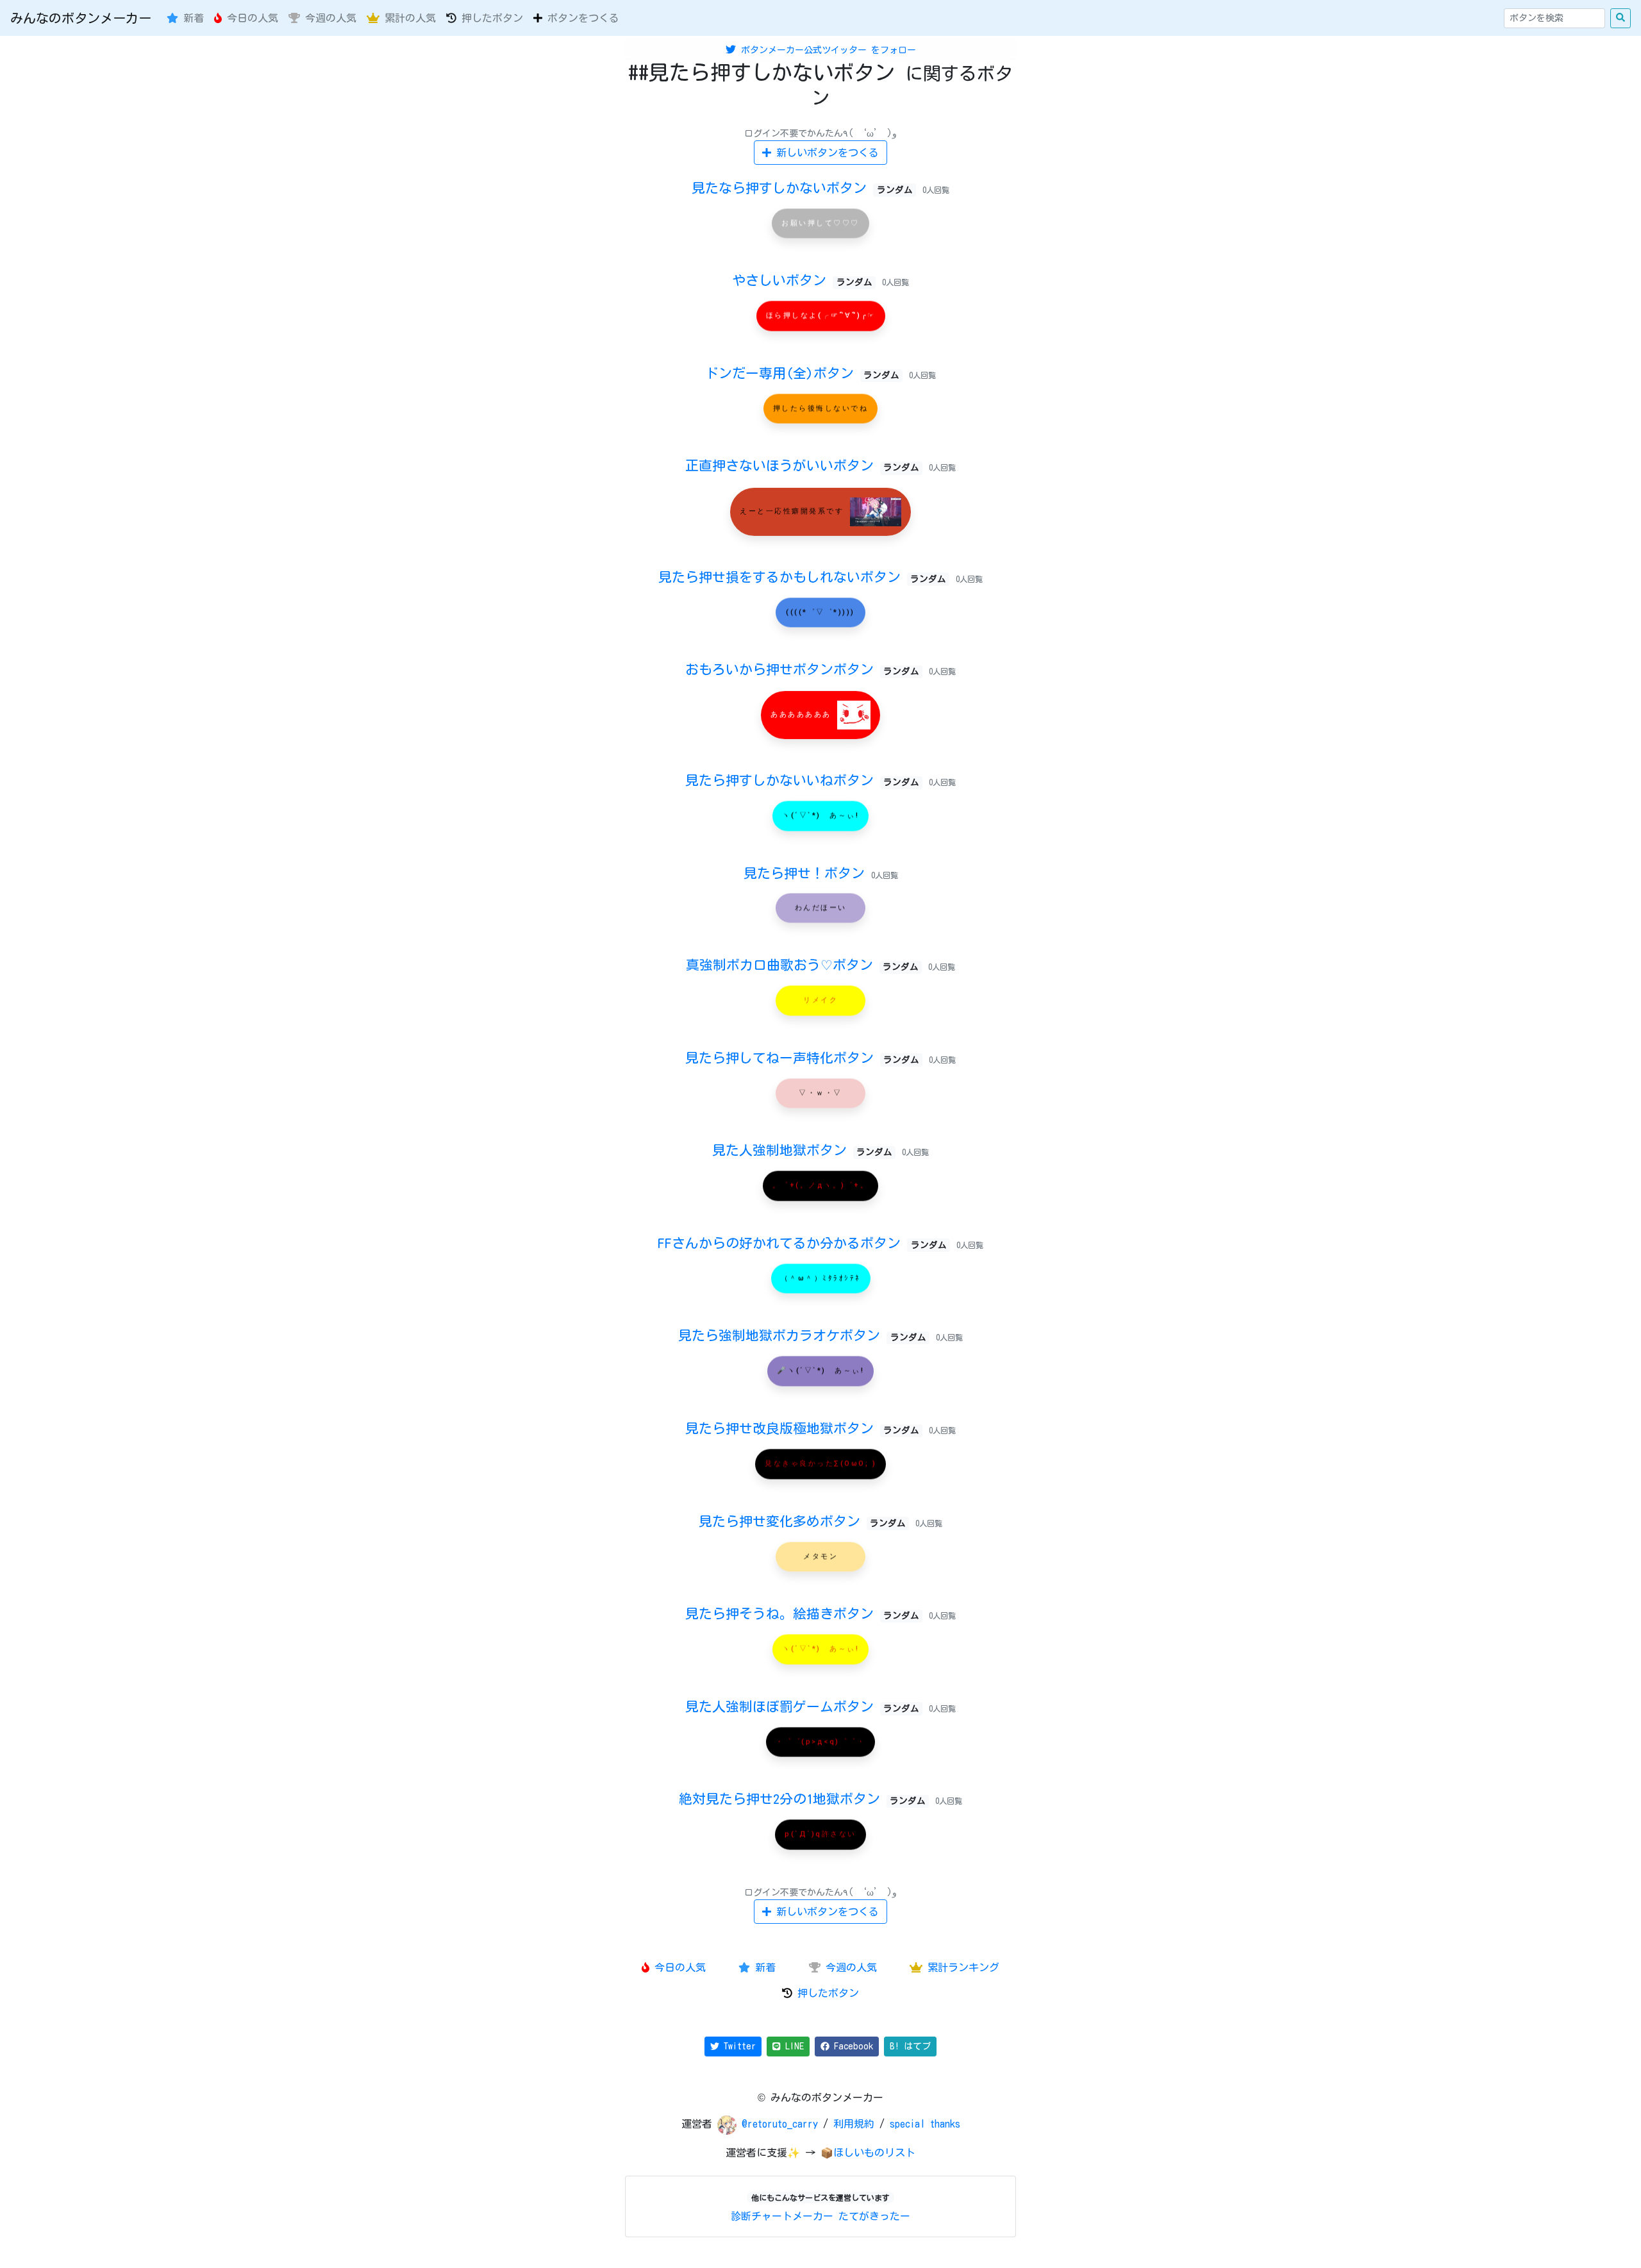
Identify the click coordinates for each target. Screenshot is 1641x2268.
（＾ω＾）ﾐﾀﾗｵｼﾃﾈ (821, 1278)
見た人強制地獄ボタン (802, 1150)
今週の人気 (328, 18)
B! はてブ (910, 2046)
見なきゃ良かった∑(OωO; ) (820, 1463)
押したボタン (490, 18)
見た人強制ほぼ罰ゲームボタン (802, 1706)
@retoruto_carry (782, 2124)
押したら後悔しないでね (821, 408)
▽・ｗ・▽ (820, 1093)
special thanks (925, 2124)
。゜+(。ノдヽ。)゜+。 (821, 1186)
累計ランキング (961, 1967)
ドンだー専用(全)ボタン (802, 373)
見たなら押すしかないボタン (802, 188)
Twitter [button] (737, 2046)
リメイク (820, 1000)
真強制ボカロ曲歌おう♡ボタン (802, 965)
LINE (792, 2046)
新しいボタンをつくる (825, 153)
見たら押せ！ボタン (807, 873)
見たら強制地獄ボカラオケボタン (802, 1335)
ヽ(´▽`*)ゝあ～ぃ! (820, 815)
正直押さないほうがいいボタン (802, 465)
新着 (191, 18)
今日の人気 (250, 18)
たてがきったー (874, 2216)
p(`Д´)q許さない (820, 1834)
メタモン (820, 1556)
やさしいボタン (802, 280)
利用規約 (854, 2124)
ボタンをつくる (581, 18)
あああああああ (803, 714)
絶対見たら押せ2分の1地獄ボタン (802, 1799)
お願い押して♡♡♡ (820, 223)
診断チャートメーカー (782, 2216)
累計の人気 (408, 18)
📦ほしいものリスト (868, 2153)
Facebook (851, 2046)
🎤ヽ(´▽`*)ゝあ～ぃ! (821, 1371)
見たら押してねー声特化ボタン (802, 1058)
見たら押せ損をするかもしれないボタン (802, 577)
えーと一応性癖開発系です (794, 511)
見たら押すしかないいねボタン (802, 780)
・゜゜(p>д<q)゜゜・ (821, 1741)
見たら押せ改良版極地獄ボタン (802, 1428)
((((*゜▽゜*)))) (820, 612)
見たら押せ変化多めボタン (802, 1521)
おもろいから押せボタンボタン (802, 669)
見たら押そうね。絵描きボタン (802, 1613)
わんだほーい (821, 907)
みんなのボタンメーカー (81, 18)
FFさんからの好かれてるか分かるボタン (802, 1243)
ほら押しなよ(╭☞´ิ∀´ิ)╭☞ (821, 316)
